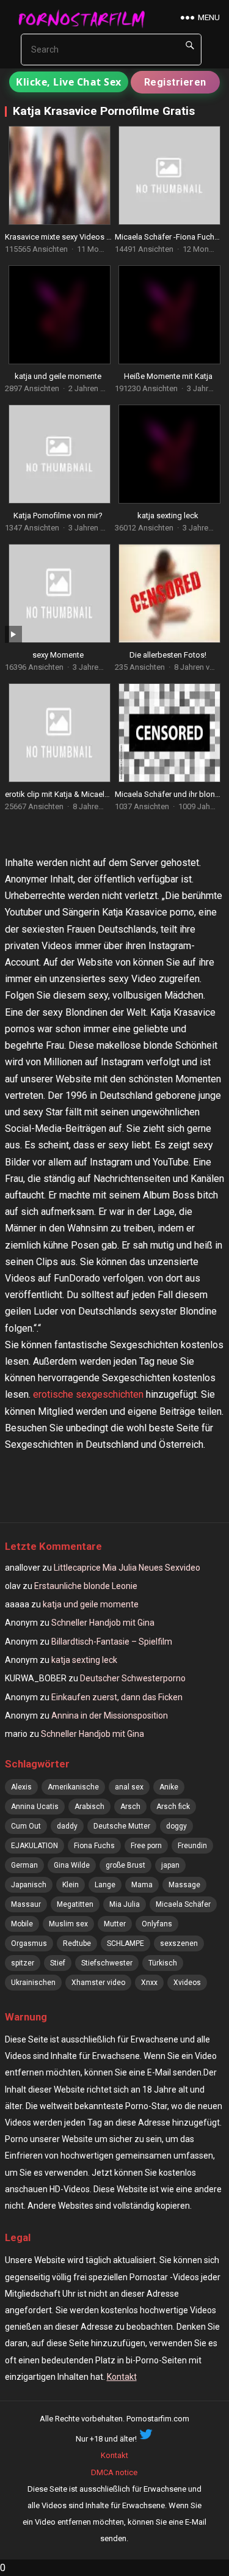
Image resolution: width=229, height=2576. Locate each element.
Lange (105, 1885)
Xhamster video (98, 1983)
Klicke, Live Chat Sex (69, 82)
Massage (184, 1885)
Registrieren (175, 82)
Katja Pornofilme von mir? (58, 516)
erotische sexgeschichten (88, 1394)
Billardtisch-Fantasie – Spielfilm (112, 1642)
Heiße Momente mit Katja (168, 376)
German (24, 1865)
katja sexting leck (168, 516)
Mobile (22, 1924)
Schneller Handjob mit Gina (103, 1623)
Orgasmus (29, 1943)
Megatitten (75, 1904)
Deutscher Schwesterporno (133, 1678)
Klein (71, 1885)
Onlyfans (157, 1924)
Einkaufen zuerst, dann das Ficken (117, 1697)
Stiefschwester (107, 1963)
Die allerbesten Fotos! (168, 655)
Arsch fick (173, 1807)
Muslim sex (68, 1924)
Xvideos (187, 1983)
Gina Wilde (72, 1865)
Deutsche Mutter (122, 1826)
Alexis (21, 1787)
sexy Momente (58, 655)
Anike (169, 1787)
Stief (58, 1963)
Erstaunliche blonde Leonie (86, 1586)
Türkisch (163, 1963)
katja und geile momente (58, 376)
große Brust (125, 1865)
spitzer (23, 1963)
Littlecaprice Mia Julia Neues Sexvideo (127, 1568)
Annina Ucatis (35, 1807)
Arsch (130, 1807)
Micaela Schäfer (183, 1904)
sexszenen (179, 1943)
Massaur (26, 1904)
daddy (67, 1826)
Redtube (77, 1943)
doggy (176, 1826)
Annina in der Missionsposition (110, 1715)
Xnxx (149, 1983)
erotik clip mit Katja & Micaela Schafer (71, 794)
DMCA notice (114, 2472)
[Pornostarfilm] (86, 18)
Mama (142, 1885)
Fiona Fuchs (94, 1846)
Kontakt (122, 2377)
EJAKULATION (35, 1846)
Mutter (115, 1924)
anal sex (129, 1787)
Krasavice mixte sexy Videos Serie (64, 237)
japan (170, 1865)
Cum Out (26, 1826)
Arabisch (89, 1807)
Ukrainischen (33, 1983)
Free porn (146, 1846)
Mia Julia (125, 1904)
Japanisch (29, 1885)
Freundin (192, 1846)
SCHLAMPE (125, 1943)
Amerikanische (73, 1787)
